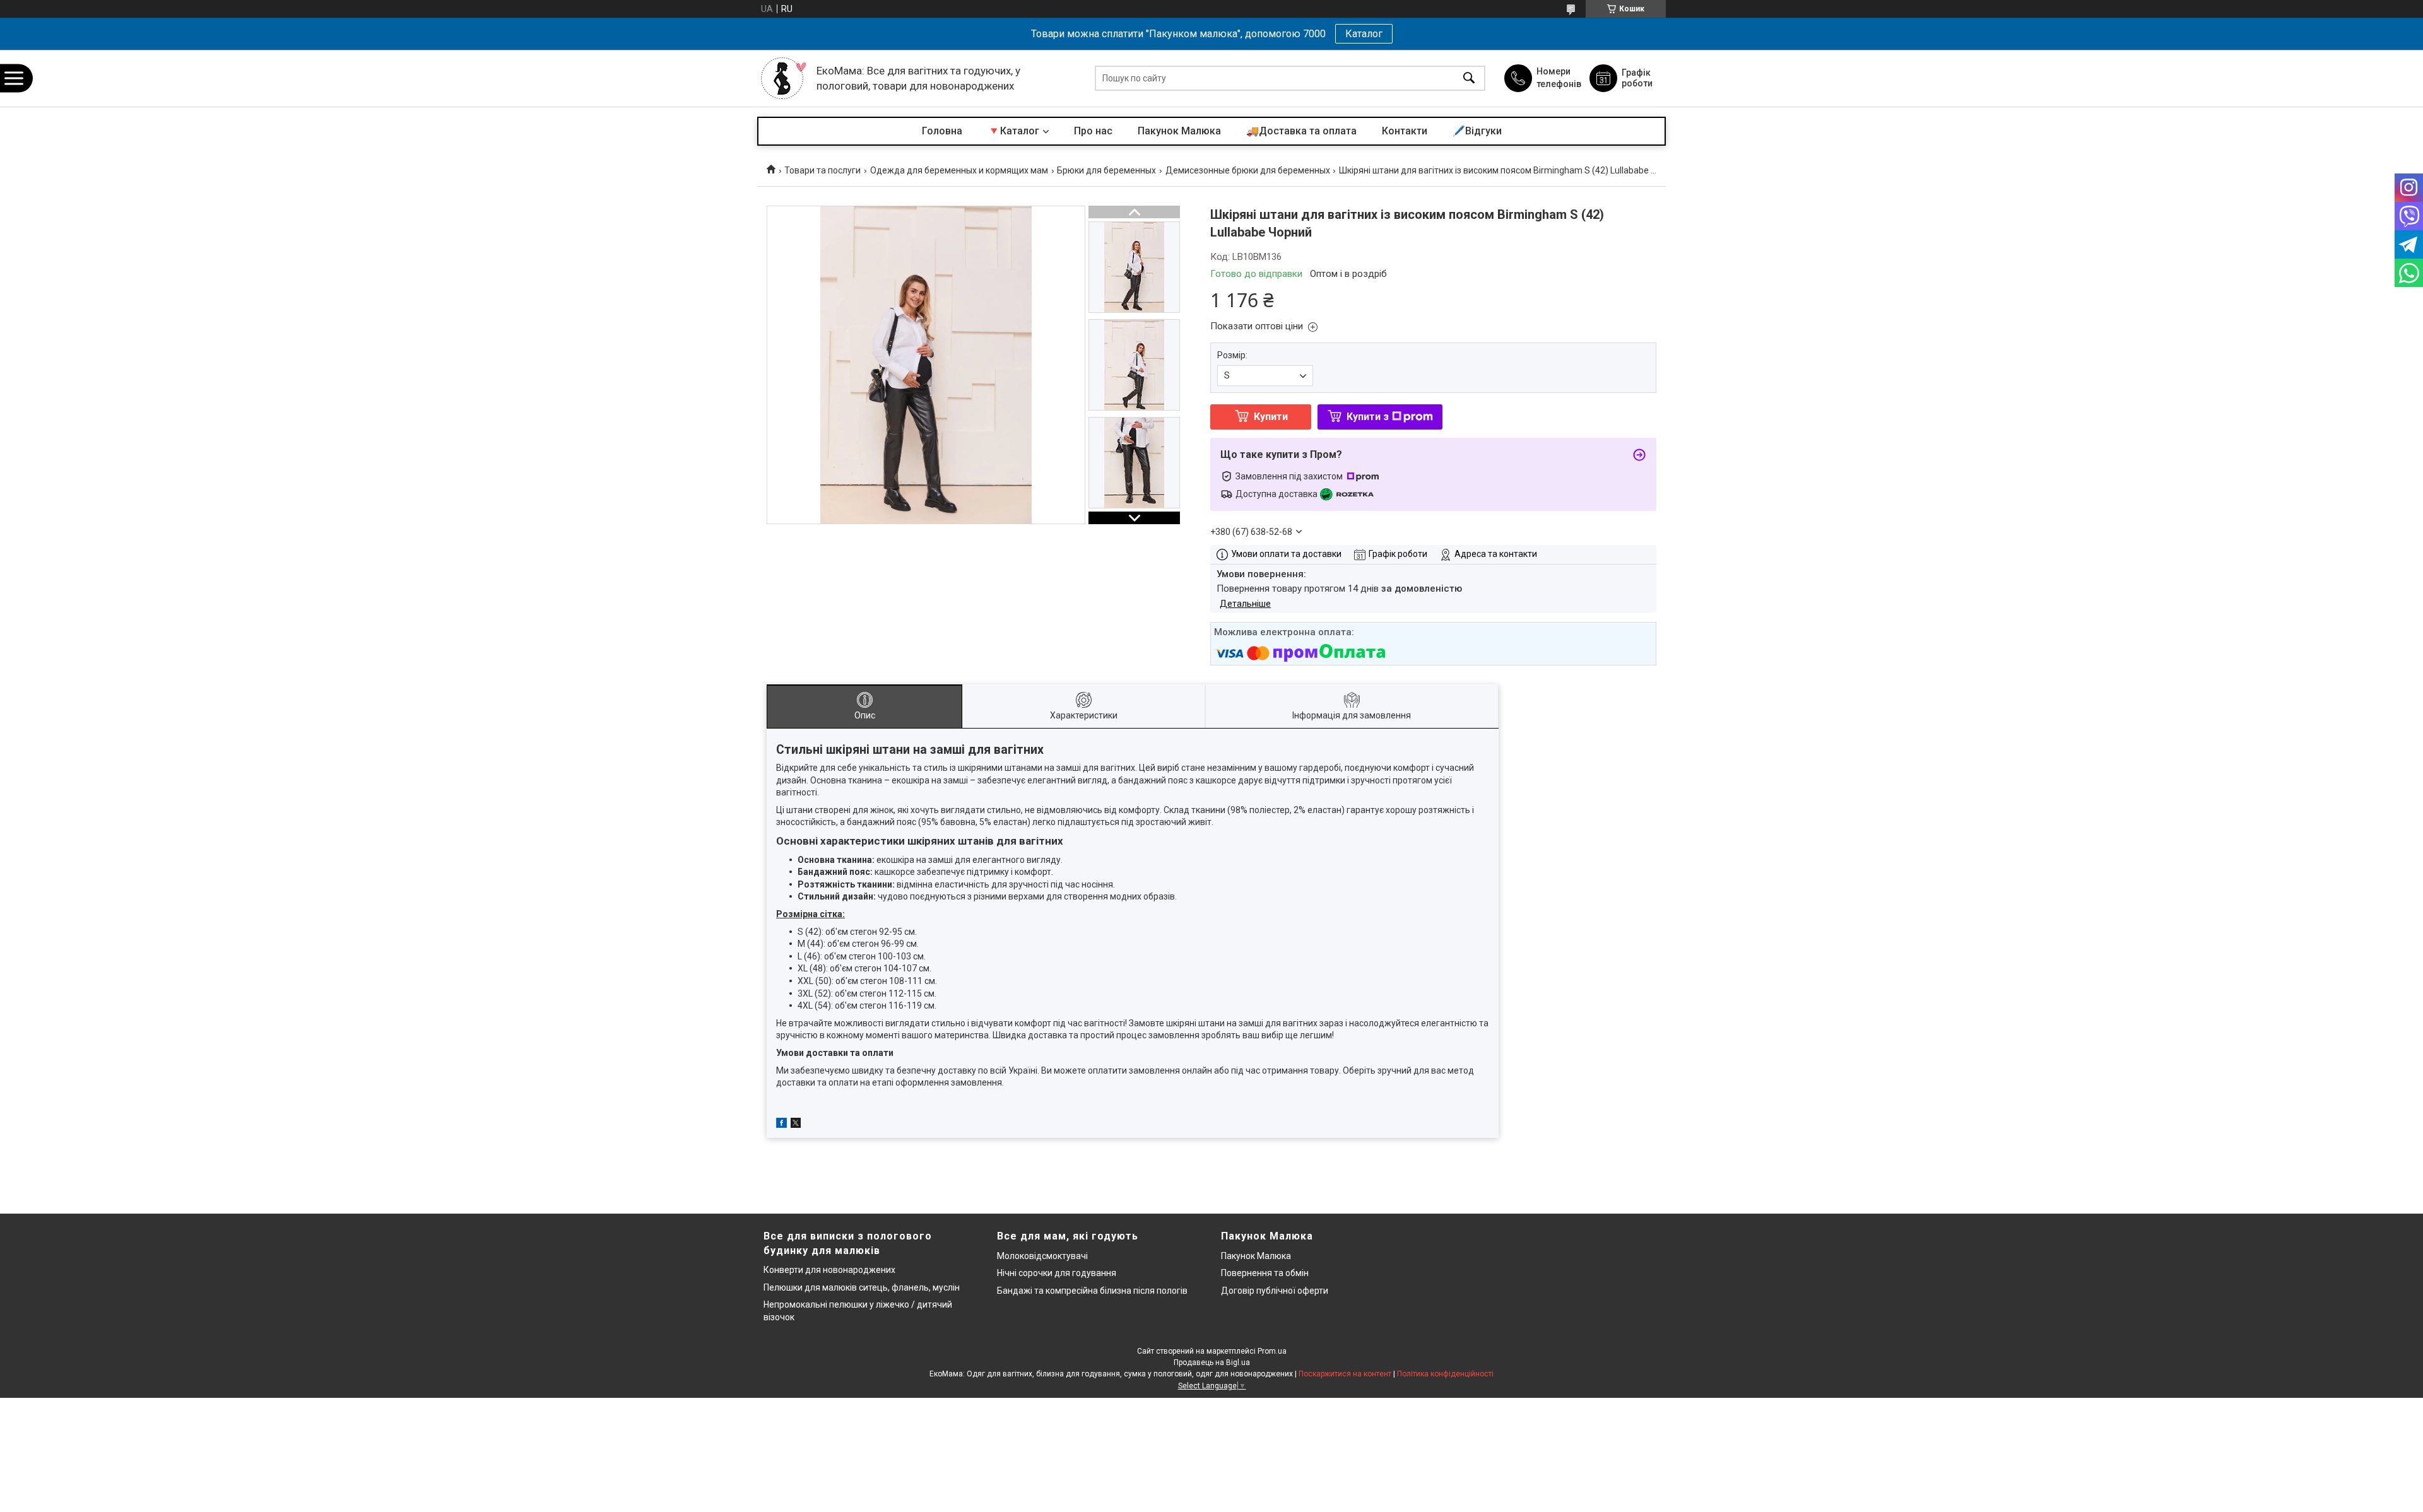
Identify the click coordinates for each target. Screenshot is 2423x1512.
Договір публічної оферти (1275, 1291)
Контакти (1405, 131)
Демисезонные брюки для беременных (1248, 170)
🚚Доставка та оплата (1301, 131)
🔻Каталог (1013, 131)
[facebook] (781, 1125)
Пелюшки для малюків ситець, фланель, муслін (862, 1287)
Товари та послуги (822, 170)
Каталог (1364, 34)
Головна (942, 131)
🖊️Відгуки (1477, 131)
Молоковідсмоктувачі (1042, 1256)
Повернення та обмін (1265, 1273)
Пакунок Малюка (1179, 131)
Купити (1271, 417)
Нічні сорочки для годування (1057, 1273)
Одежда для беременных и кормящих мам (959, 170)
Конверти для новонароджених (829, 1270)
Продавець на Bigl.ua (1212, 1363)
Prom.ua (1272, 1351)
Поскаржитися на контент (1345, 1374)
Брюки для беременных (1106, 170)
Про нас (1093, 131)
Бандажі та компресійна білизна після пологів (1092, 1291)
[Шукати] (1469, 79)
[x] (796, 1125)
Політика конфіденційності (1445, 1374)
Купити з (1368, 417)
